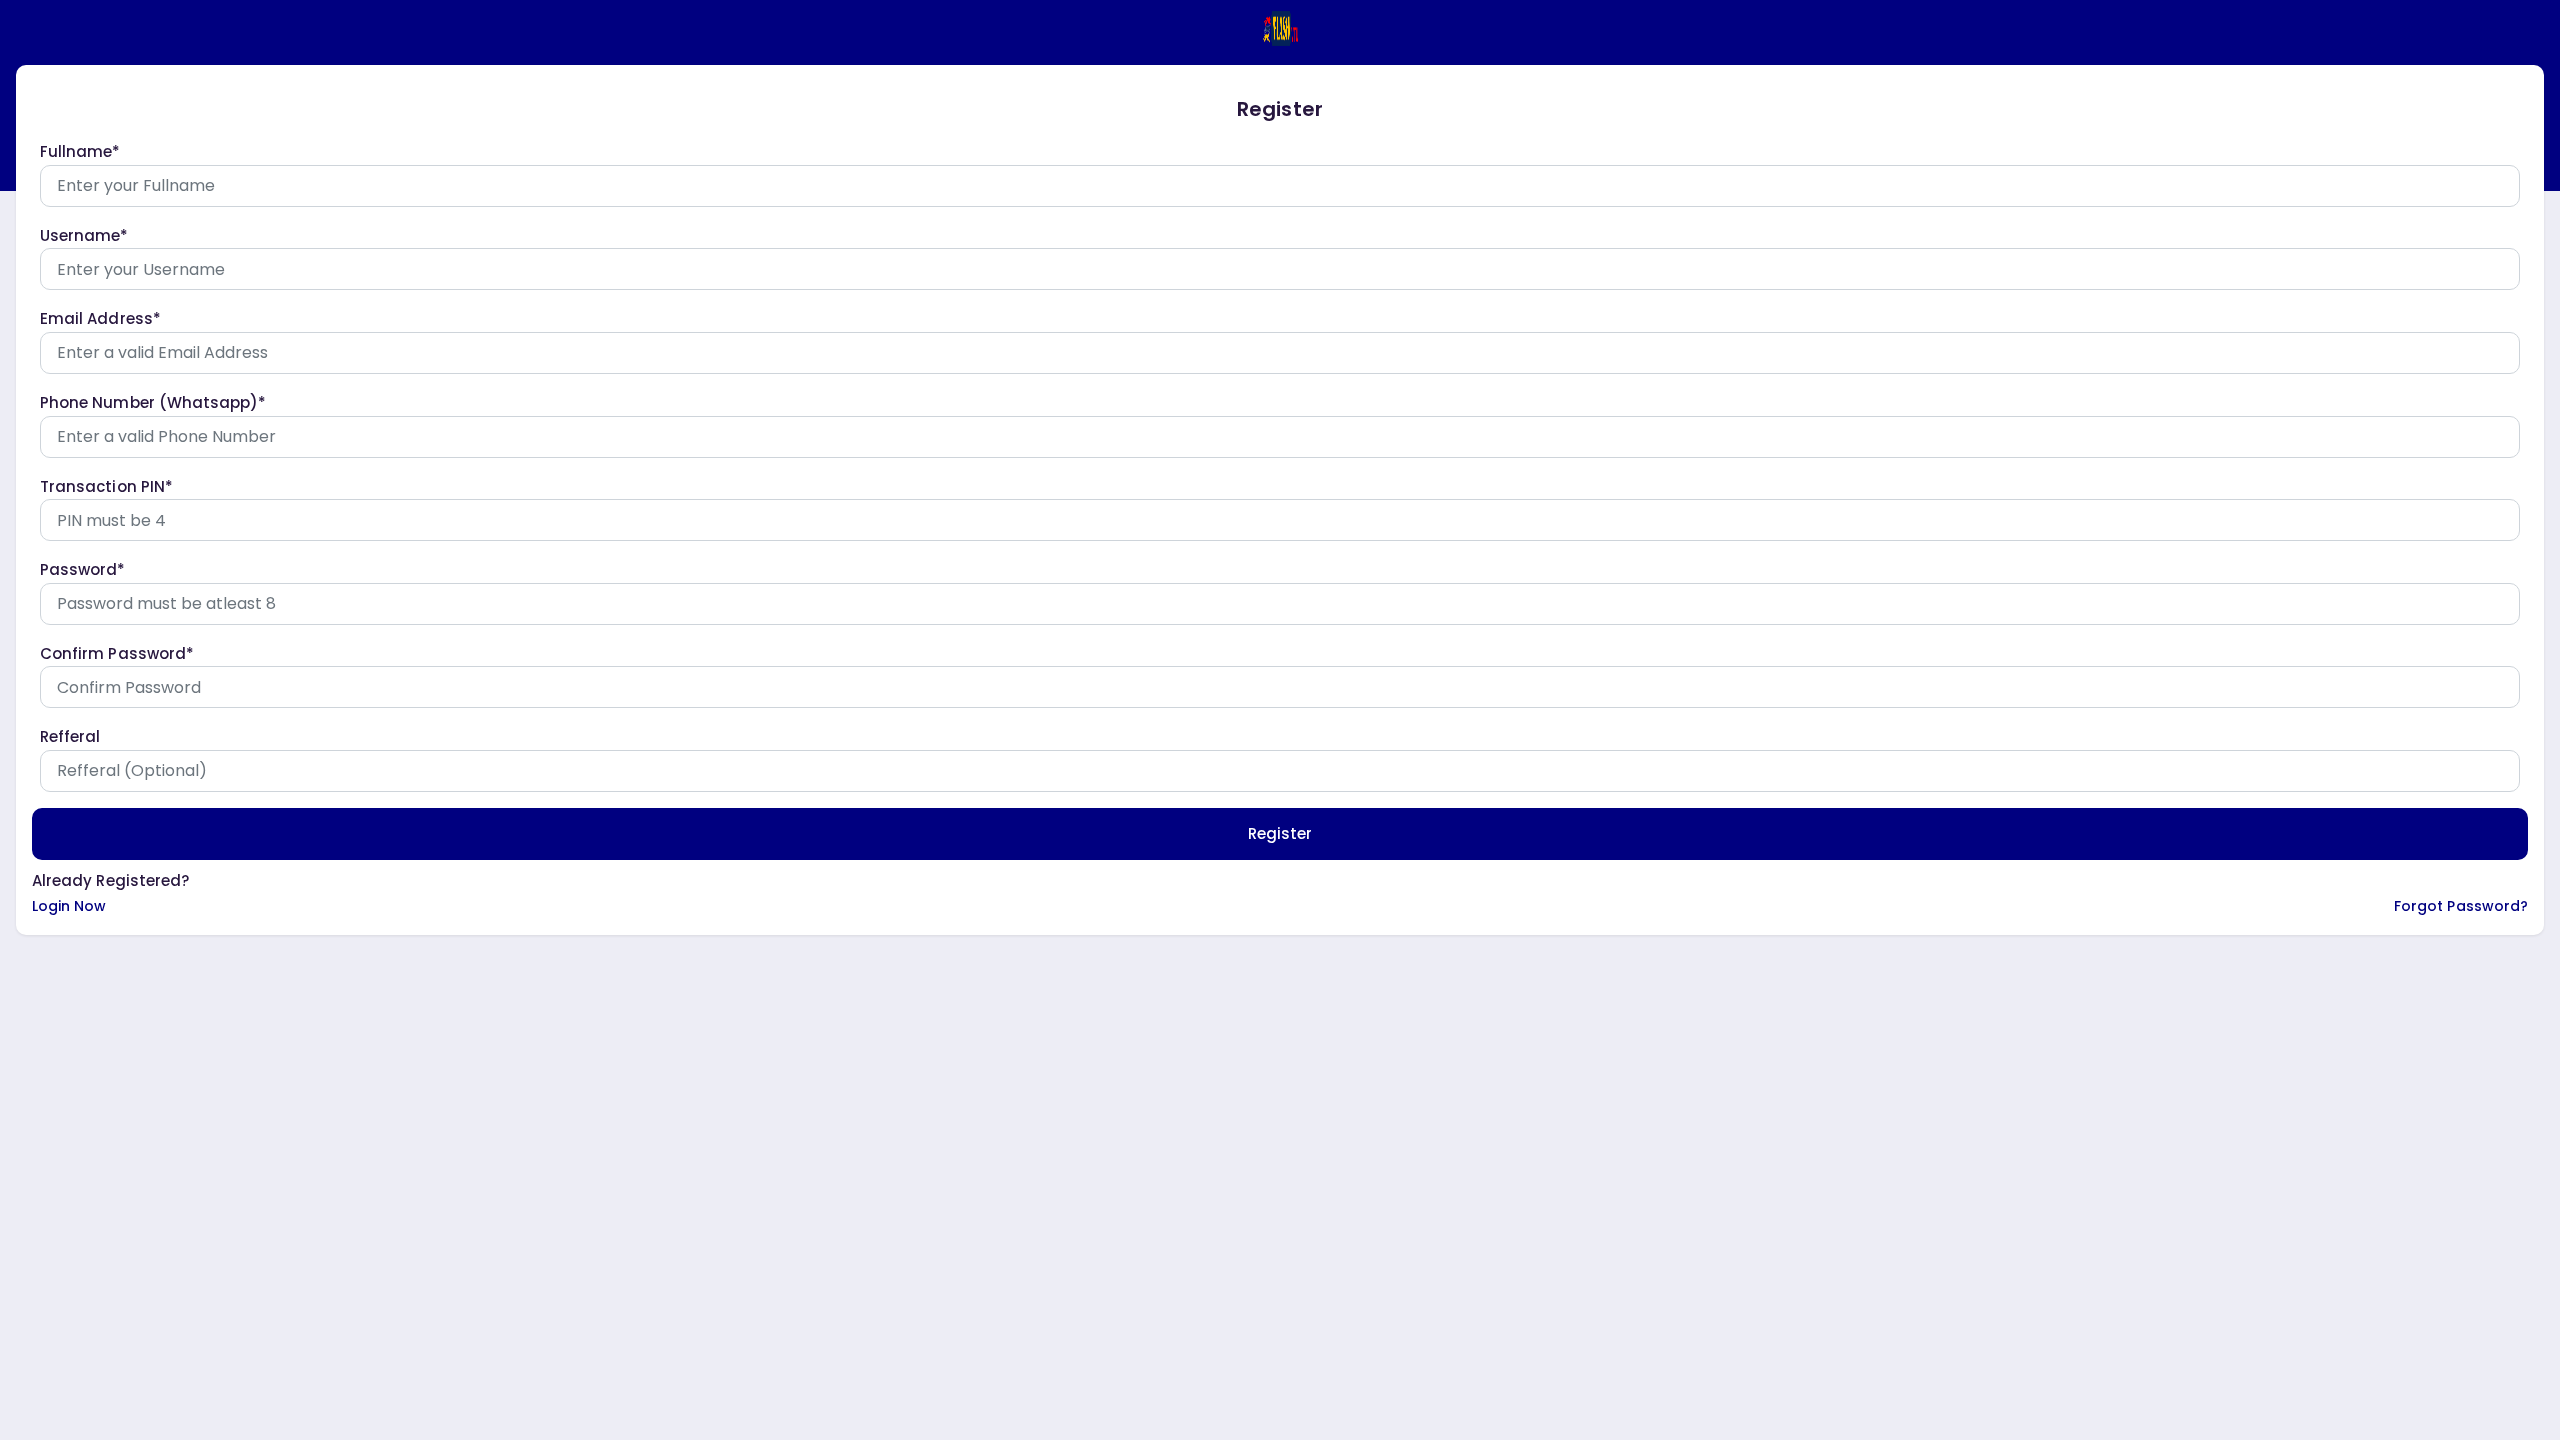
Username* (84, 235)
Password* (83, 569)
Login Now (69, 906)
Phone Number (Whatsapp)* (153, 402)
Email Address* (100, 318)
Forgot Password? (2461, 906)
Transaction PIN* (106, 486)
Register (1280, 833)
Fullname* (80, 151)
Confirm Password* (117, 653)
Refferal (70, 736)
